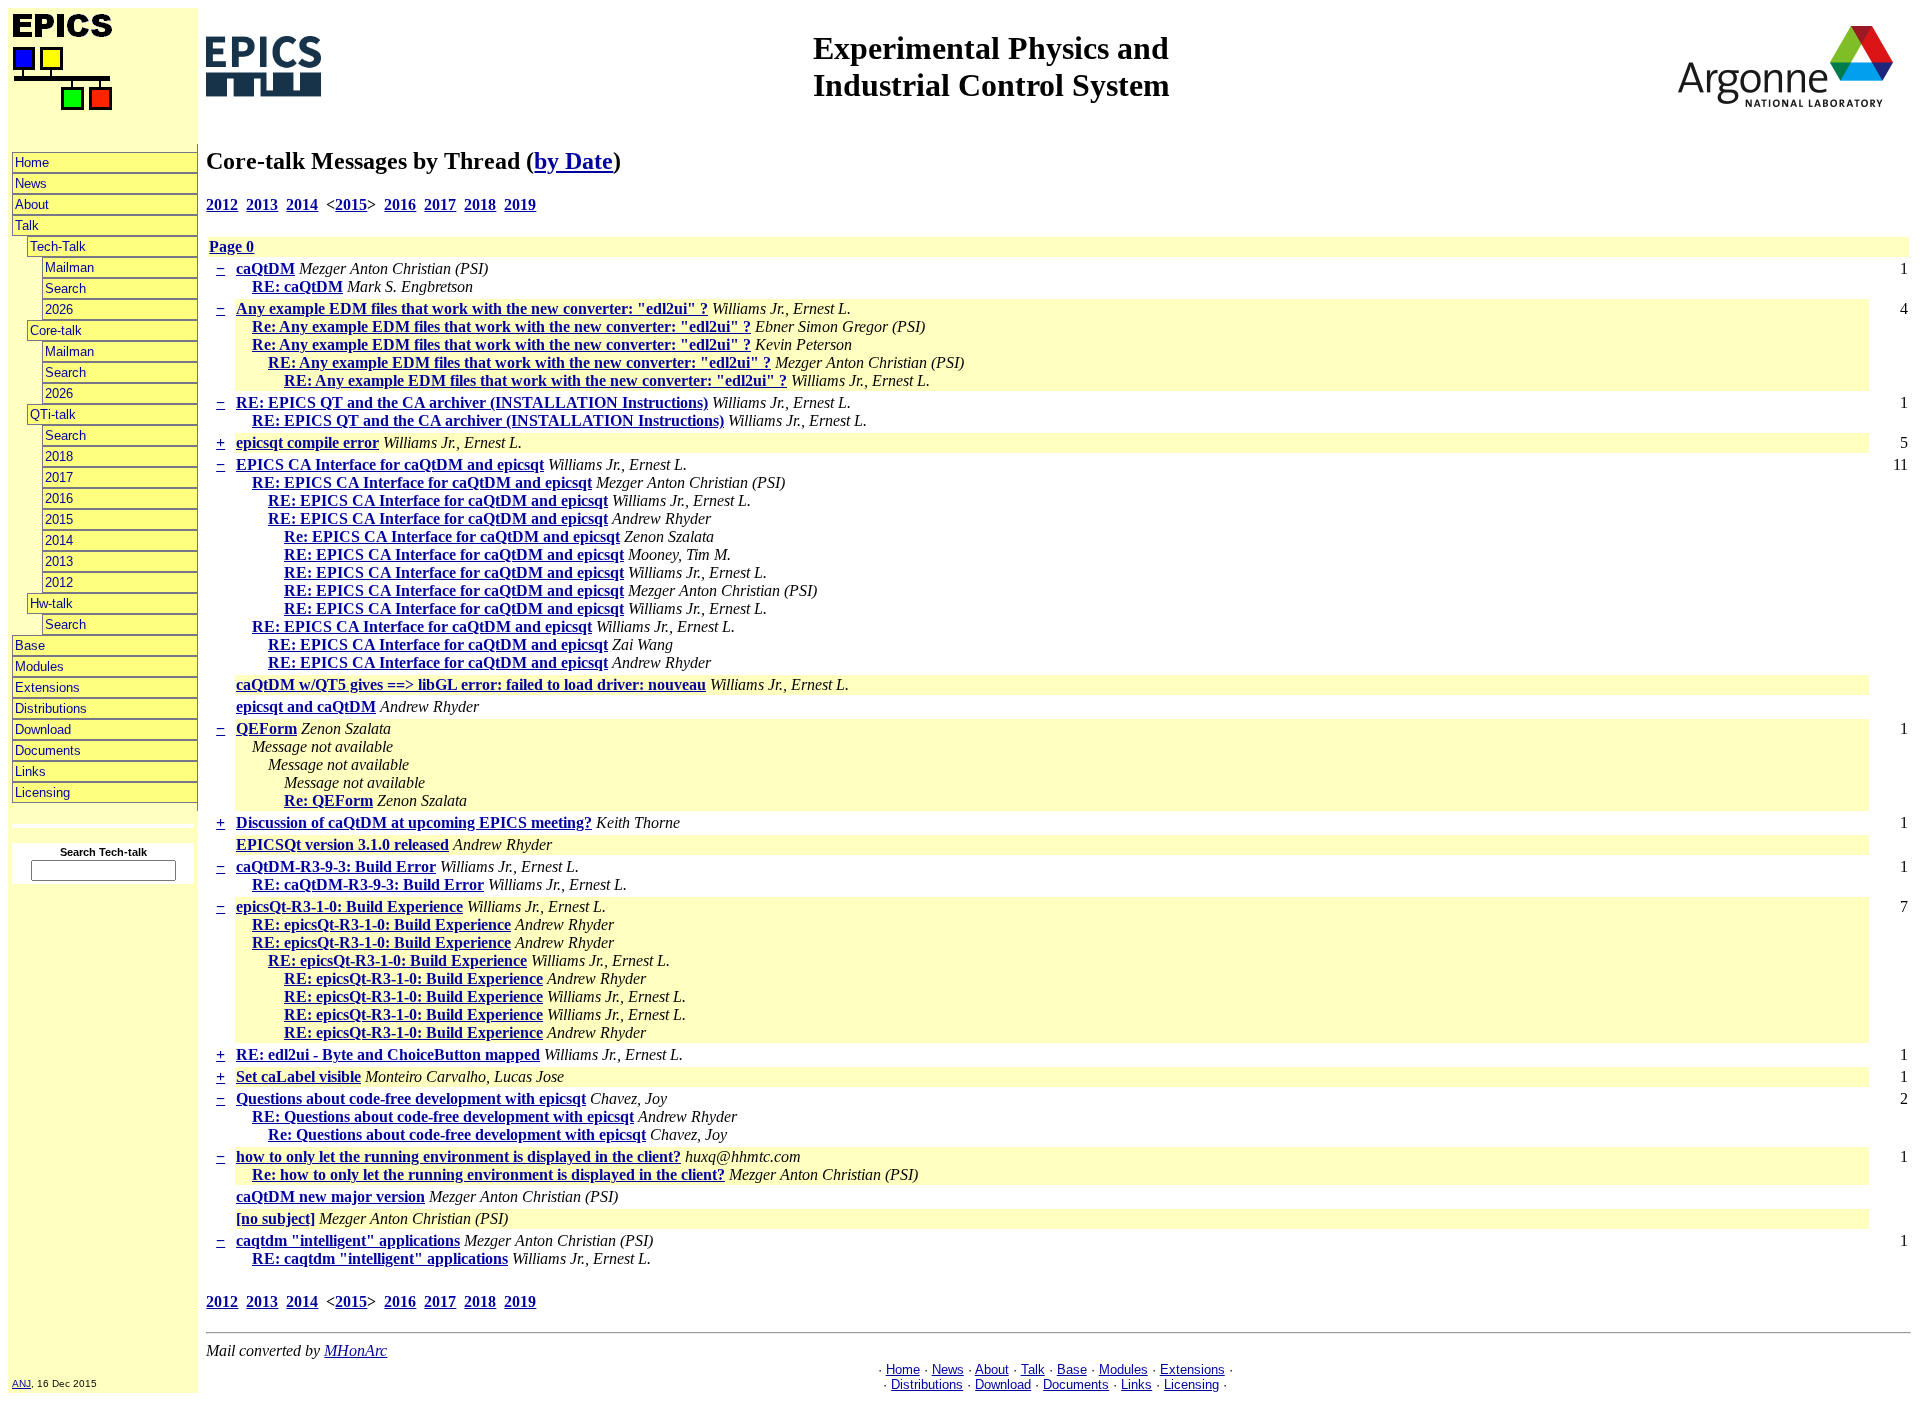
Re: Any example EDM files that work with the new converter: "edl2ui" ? (501, 326)
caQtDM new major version (330, 1196)
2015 (59, 519)
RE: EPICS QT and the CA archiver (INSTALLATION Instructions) (472, 402)
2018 (59, 456)
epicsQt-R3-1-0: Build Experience (349, 906)
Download (43, 729)
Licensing (42, 792)
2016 (59, 498)
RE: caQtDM (297, 286)
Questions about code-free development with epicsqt (411, 1098)
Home (32, 162)
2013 (59, 561)
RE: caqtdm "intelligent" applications (380, 1258)
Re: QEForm (328, 800)
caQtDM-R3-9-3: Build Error (336, 866)
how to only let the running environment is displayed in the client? (458, 1156)
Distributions (51, 708)
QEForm (266, 728)
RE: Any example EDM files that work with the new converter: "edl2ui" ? (519, 362)
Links (30, 771)
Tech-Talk (58, 246)
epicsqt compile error (307, 442)
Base (30, 645)
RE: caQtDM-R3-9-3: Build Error (368, 884)
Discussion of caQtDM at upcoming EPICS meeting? (414, 822)
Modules (39, 666)
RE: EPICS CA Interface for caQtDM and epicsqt (422, 482)
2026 (59, 309)
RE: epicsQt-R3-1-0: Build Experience (381, 924)
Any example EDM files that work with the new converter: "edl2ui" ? (472, 308)
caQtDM (265, 268)
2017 (59, 477)
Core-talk (56, 330)
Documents (48, 750)
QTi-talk (53, 414)
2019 (520, 204)
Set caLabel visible (298, 1076)
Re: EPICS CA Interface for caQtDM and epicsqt (452, 536)
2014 (59, 540)
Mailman (69, 267)
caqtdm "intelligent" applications (348, 1240)
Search (65, 288)
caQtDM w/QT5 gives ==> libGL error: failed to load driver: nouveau (471, 684)
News (31, 183)
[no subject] (275, 1218)
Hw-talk (51, 603)
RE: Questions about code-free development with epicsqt (443, 1116)
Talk (27, 225)
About (32, 204)
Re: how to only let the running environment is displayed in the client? (488, 1174)
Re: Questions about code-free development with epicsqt (457, 1134)
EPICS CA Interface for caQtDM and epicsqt (390, 464)
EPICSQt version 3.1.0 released (342, 844)
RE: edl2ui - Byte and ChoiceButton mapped (388, 1054)
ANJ (21, 1383)
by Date (573, 161)
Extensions (47, 687)
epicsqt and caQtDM (306, 706)
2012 (59, 582)
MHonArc (355, 1350)
